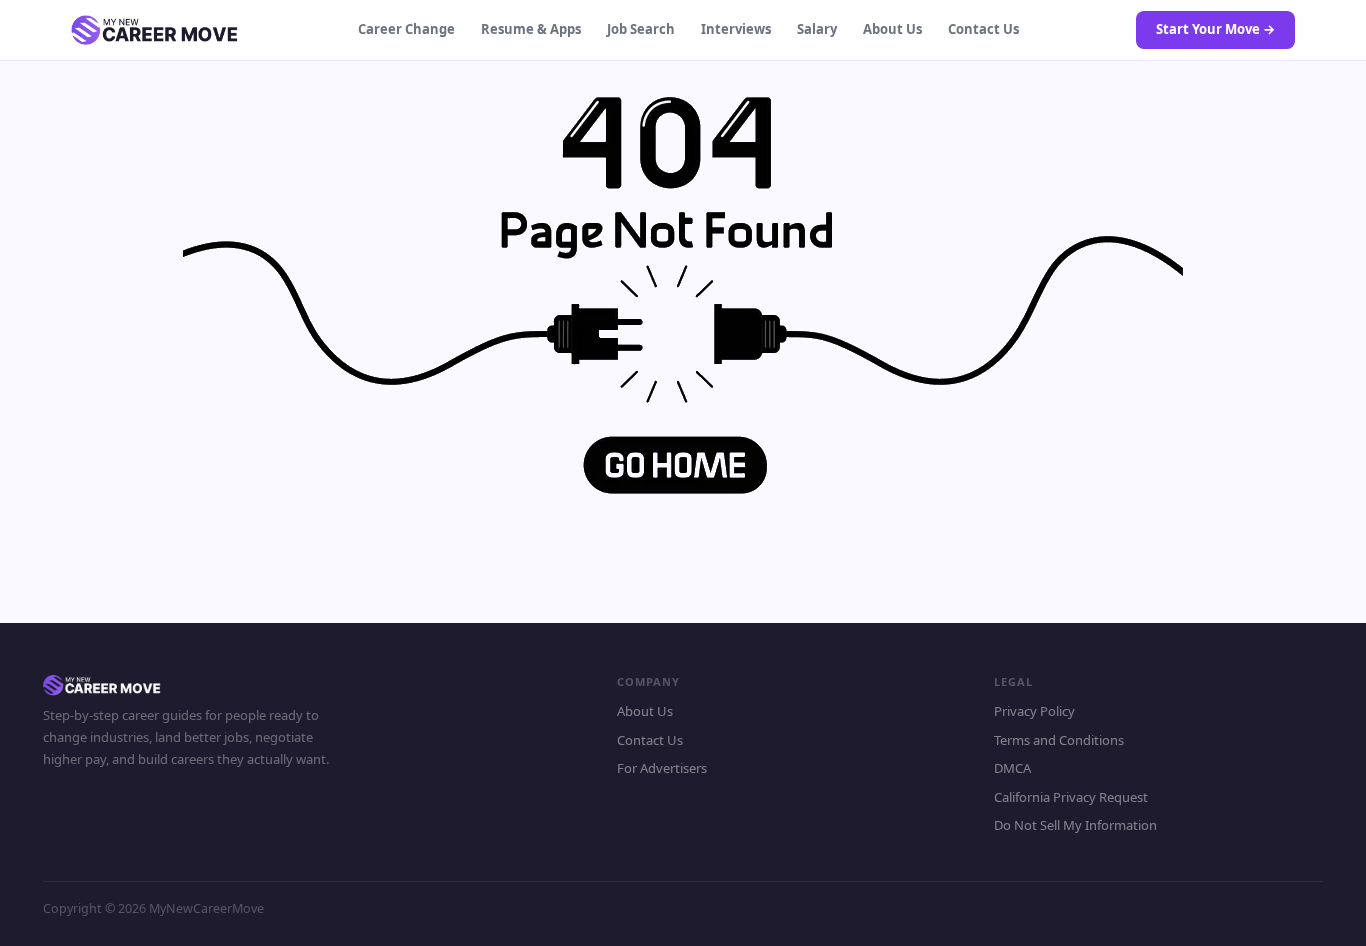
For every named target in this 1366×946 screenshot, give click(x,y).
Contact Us (983, 29)
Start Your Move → (1215, 29)
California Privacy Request (1071, 797)
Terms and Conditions (1059, 740)
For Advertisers (662, 768)
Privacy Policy (1034, 711)
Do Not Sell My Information (1075, 825)
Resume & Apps (531, 29)
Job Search (641, 29)
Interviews (736, 29)
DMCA (1012, 768)
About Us (892, 29)
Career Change (406, 29)
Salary (817, 29)
